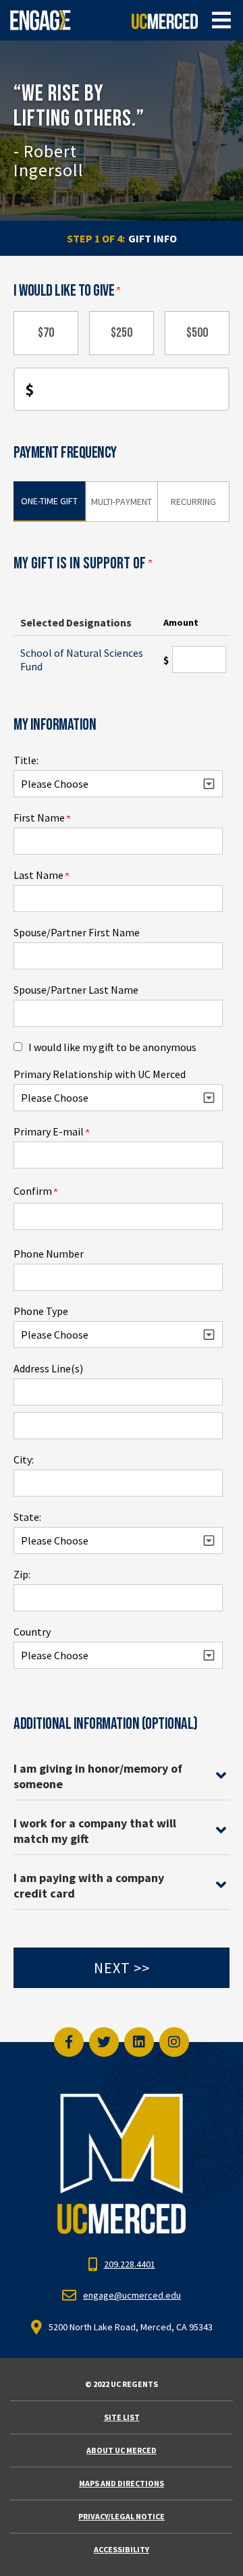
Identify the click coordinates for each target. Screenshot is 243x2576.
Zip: (22, 1574)
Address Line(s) (48, 1368)
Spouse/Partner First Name (77, 932)
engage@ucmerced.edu (132, 2295)
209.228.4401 (130, 2264)
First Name (40, 817)
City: (24, 1459)
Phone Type (41, 1311)
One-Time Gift (49, 501)
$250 (122, 333)
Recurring (193, 502)
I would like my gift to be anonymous (112, 1047)
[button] (221, 20)
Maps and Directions (122, 2483)
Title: (26, 760)
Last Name (39, 875)
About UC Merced (122, 2450)
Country (32, 1632)
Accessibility (122, 2549)
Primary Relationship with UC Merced (100, 1074)
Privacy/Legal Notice (122, 2516)
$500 (197, 333)
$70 (46, 333)
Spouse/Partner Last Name (76, 990)
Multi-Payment (122, 502)
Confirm (34, 1191)
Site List (122, 2417)
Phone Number (49, 1254)
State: (27, 1517)
